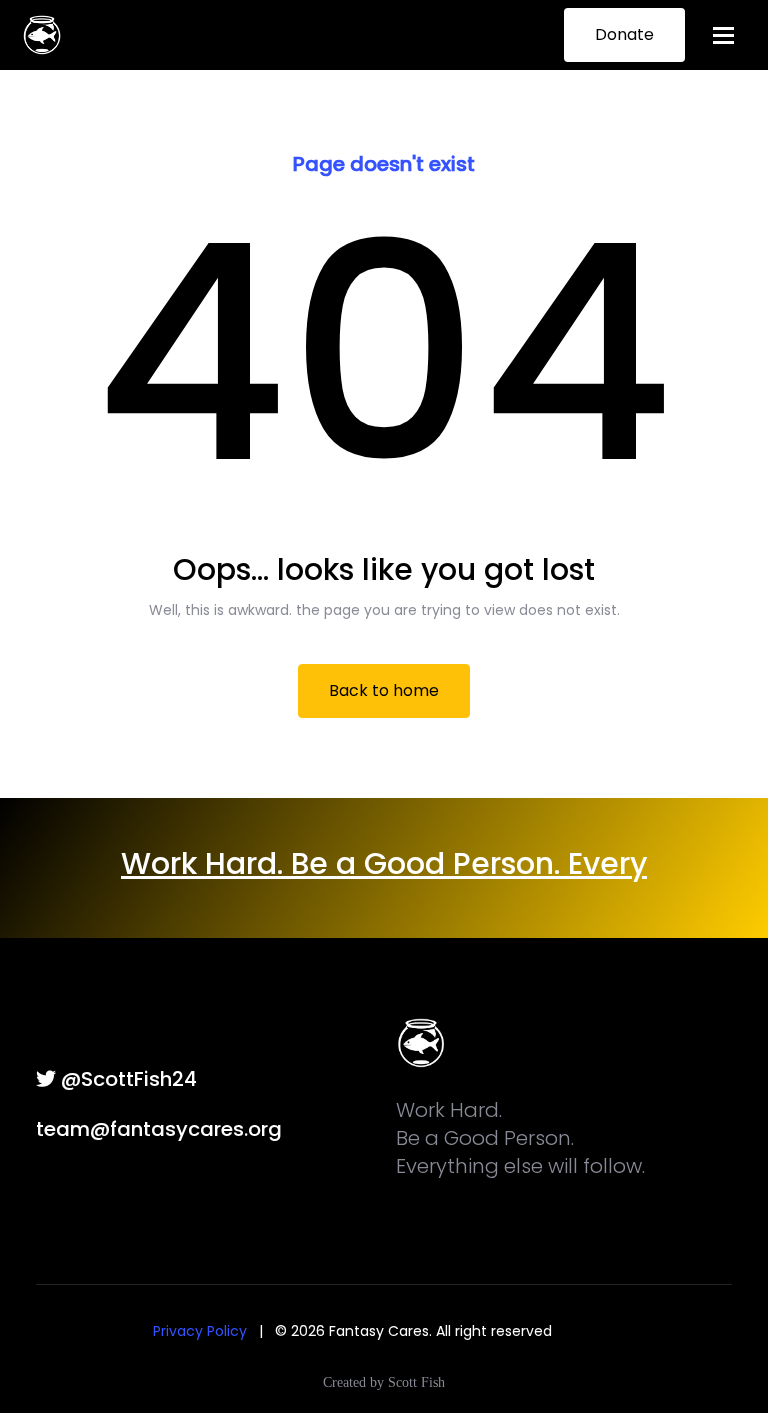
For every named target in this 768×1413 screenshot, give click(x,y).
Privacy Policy (200, 1331)
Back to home (384, 690)
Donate (624, 34)
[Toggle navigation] (723, 35)
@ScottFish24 (126, 1079)
